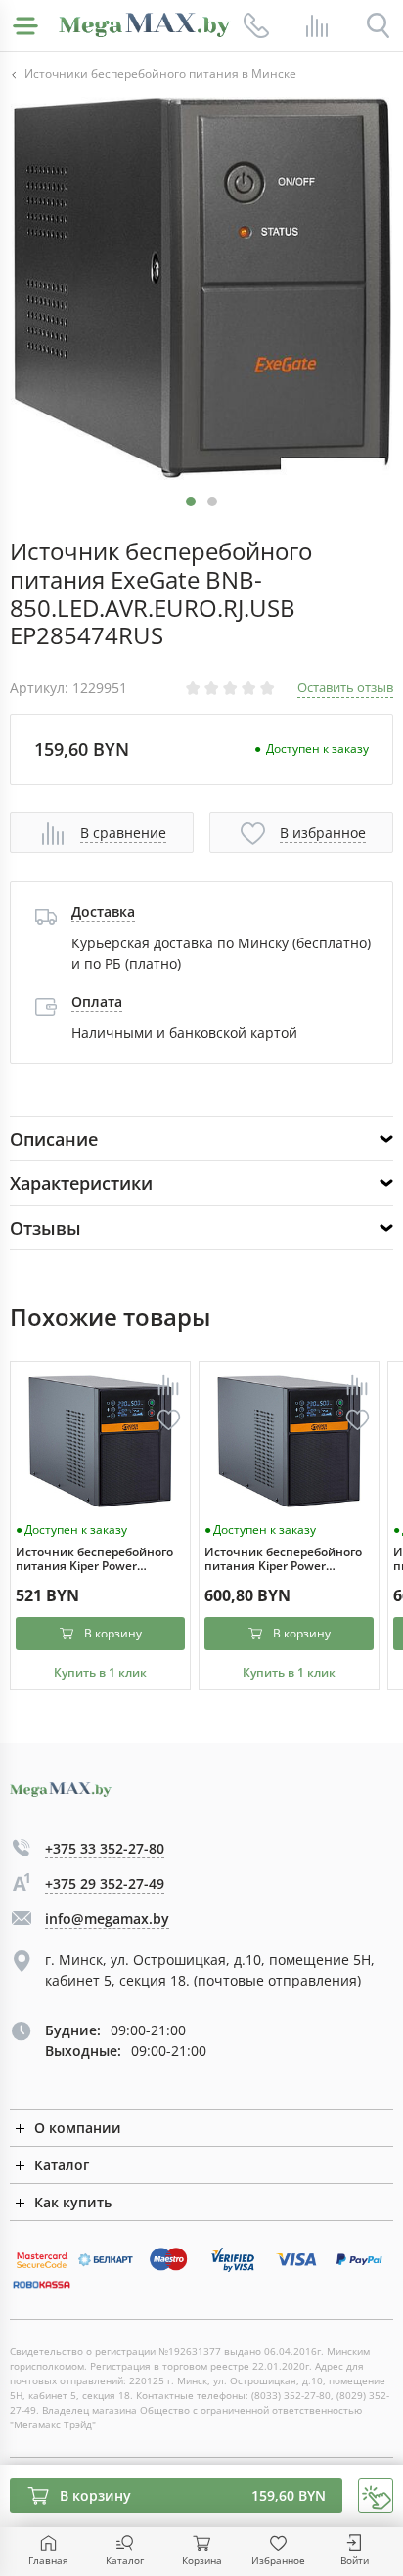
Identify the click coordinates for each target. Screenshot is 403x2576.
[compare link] (317, 25)
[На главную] (145, 25)
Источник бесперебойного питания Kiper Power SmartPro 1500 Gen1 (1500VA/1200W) (283, 1560)
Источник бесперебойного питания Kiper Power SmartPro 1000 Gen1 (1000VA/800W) (94, 1560)
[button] (212, 502)
